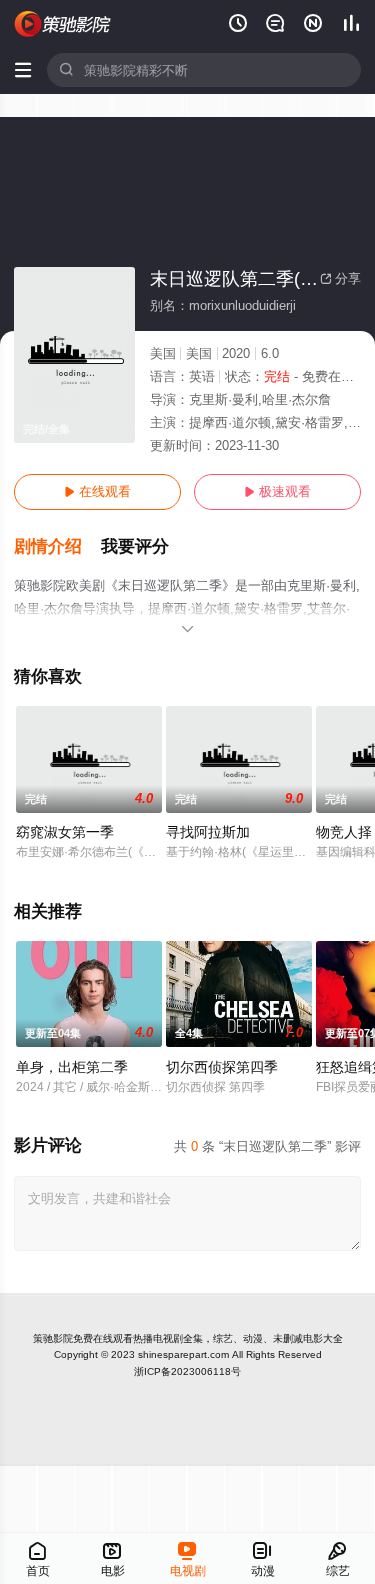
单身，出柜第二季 (72, 1067)
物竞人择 (344, 832)
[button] (57, 547)
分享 (340, 278)
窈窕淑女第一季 (65, 832)
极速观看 (277, 491)
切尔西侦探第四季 (222, 1067)
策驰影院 (53, 1338)
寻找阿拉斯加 (208, 832)
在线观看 (97, 491)
